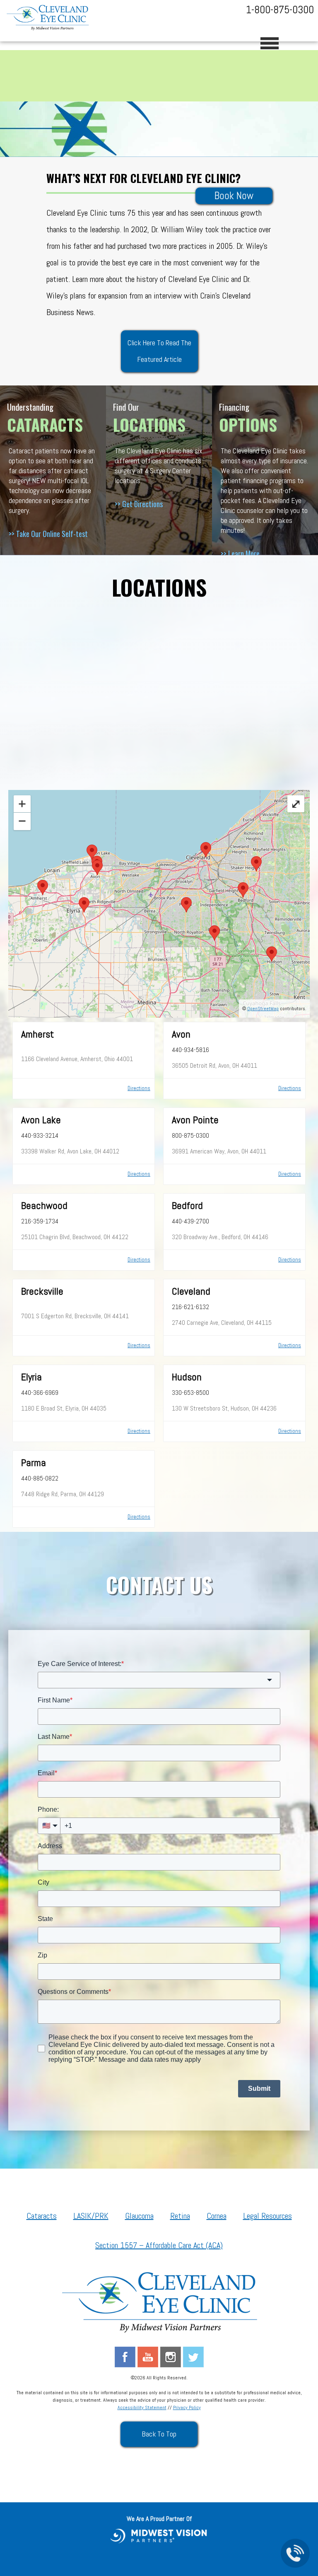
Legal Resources (267, 2216)
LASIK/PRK (91, 2216)
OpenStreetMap (263, 1009)
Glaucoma (139, 2216)
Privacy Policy (187, 2407)
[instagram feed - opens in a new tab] (171, 2356)
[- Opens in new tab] (159, 2535)
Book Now (234, 196)
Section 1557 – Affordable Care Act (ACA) (159, 2245)
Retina (180, 2216)
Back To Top (159, 2434)
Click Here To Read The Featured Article (159, 351)
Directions (139, 1088)
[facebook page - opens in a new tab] (125, 2356)
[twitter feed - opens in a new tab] (193, 2356)
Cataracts (42, 2216)
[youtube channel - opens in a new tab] (148, 2356)
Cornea (217, 2216)
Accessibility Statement (142, 2407)
